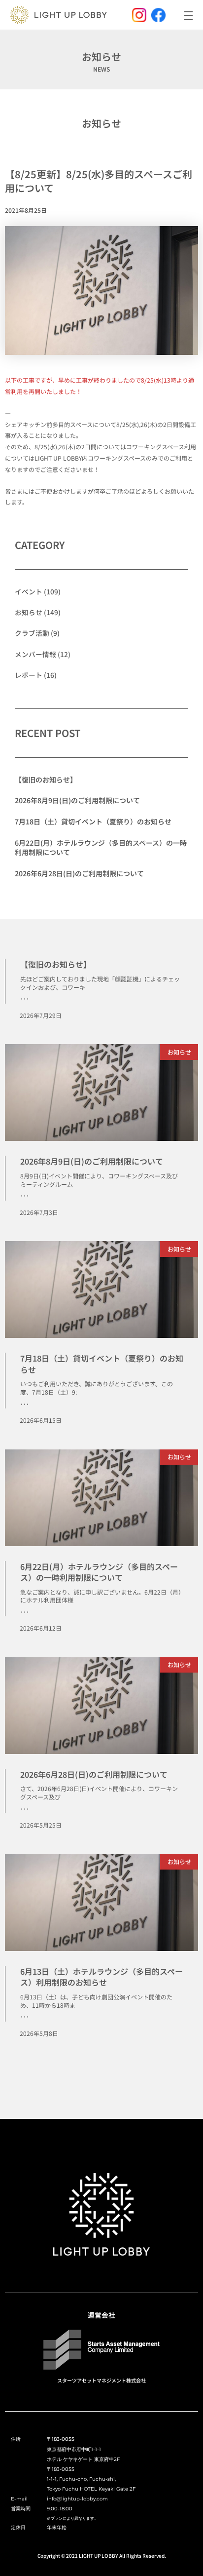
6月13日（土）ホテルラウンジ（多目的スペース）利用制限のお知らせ (101, 1977)
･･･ (25, 999)
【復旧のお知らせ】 (46, 780)
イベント (29, 591)
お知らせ (101, 123)
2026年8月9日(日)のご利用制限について (77, 800)
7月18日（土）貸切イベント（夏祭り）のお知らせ (93, 821)
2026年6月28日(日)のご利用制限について (79, 873)
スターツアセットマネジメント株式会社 (101, 2380)
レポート (29, 675)
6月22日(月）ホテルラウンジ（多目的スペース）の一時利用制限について (101, 848)
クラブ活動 (32, 633)
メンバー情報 (35, 654)
